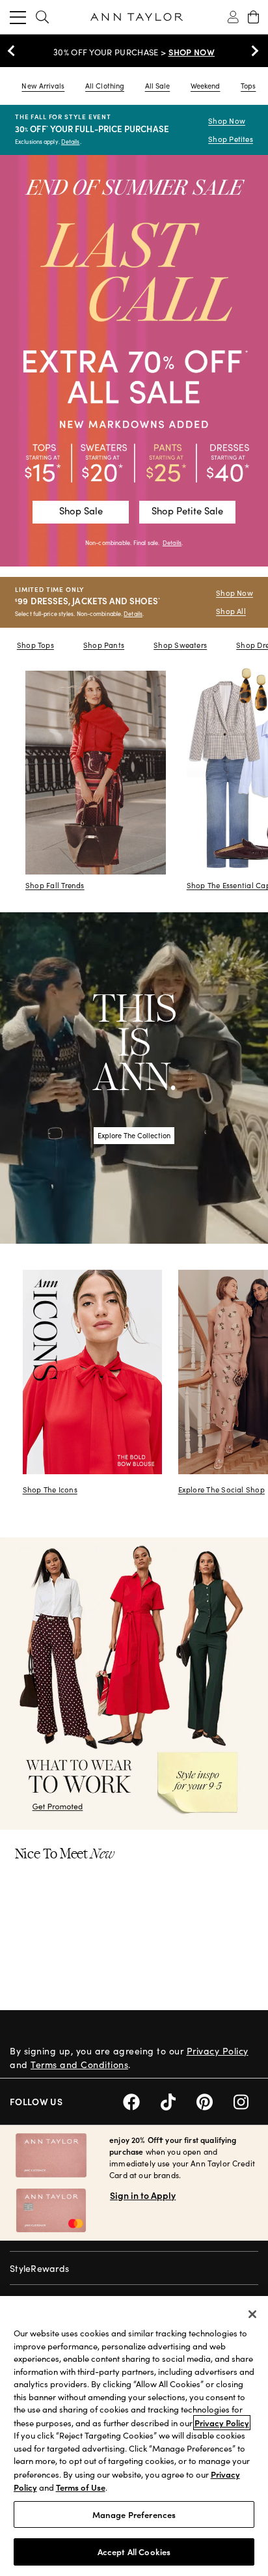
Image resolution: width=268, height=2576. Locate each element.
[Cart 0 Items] (253, 17)
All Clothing (105, 86)
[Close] (252, 2314)
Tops (248, 86)
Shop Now (227, 121)
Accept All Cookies (134, 2552)
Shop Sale (81, 511)
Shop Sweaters (180, 645)
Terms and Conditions (79, 2065)
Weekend (206, 86)
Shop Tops (35, 645)
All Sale (158, 86)
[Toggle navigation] (18, 17)
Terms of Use (81, 2487)
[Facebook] (142, 2100)
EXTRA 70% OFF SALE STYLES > (134, 52)
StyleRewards (39, 2268)
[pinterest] (215, 2100)
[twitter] (179, 2100)
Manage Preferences (134, 2514)
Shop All (231, 611)
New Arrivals (43, 86)
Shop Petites (231, 139)
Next (252, 51)
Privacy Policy (218, 2051)
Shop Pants (104, 645)
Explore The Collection (134, 1135)
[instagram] (246, 2100)
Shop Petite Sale (187, 511)
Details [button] (172, 542)
